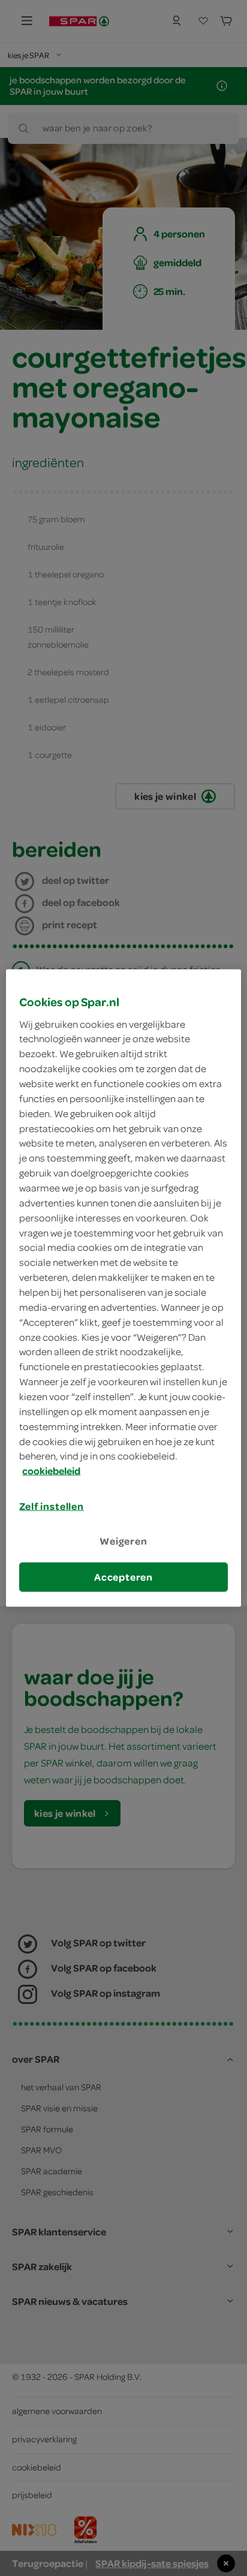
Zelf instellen (52, 1506)
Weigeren (123, 1541)
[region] (123, 1288)
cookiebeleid (51, 1471)
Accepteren (123, 1576)
